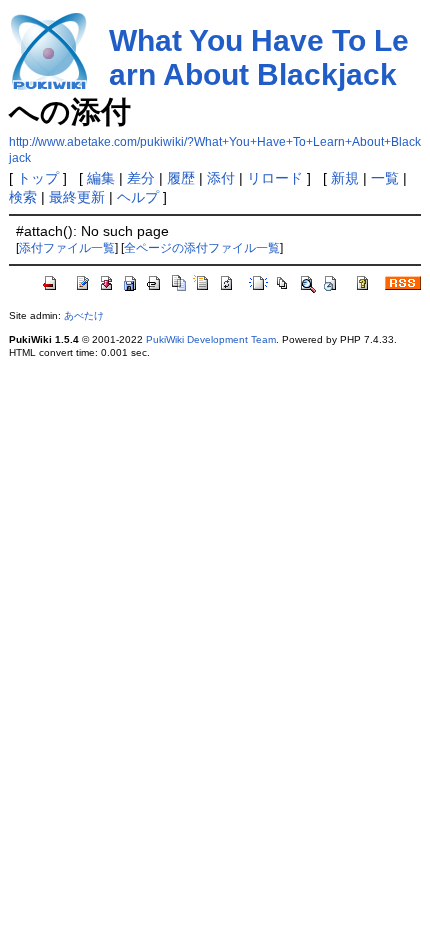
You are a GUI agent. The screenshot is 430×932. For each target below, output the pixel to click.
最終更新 (77, 197)
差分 (141, 178)
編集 (101, 178)
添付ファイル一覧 (67, 248)
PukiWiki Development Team (211, 339)
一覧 (385, 178)
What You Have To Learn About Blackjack (259, 57)
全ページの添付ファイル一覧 (202, 248)
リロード (275, 178)
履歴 (181, 178)
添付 (221, 178)
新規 (345, 178)
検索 (23, 197)
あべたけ (84, 315)
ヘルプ (138, 197)
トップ (38, 178)
